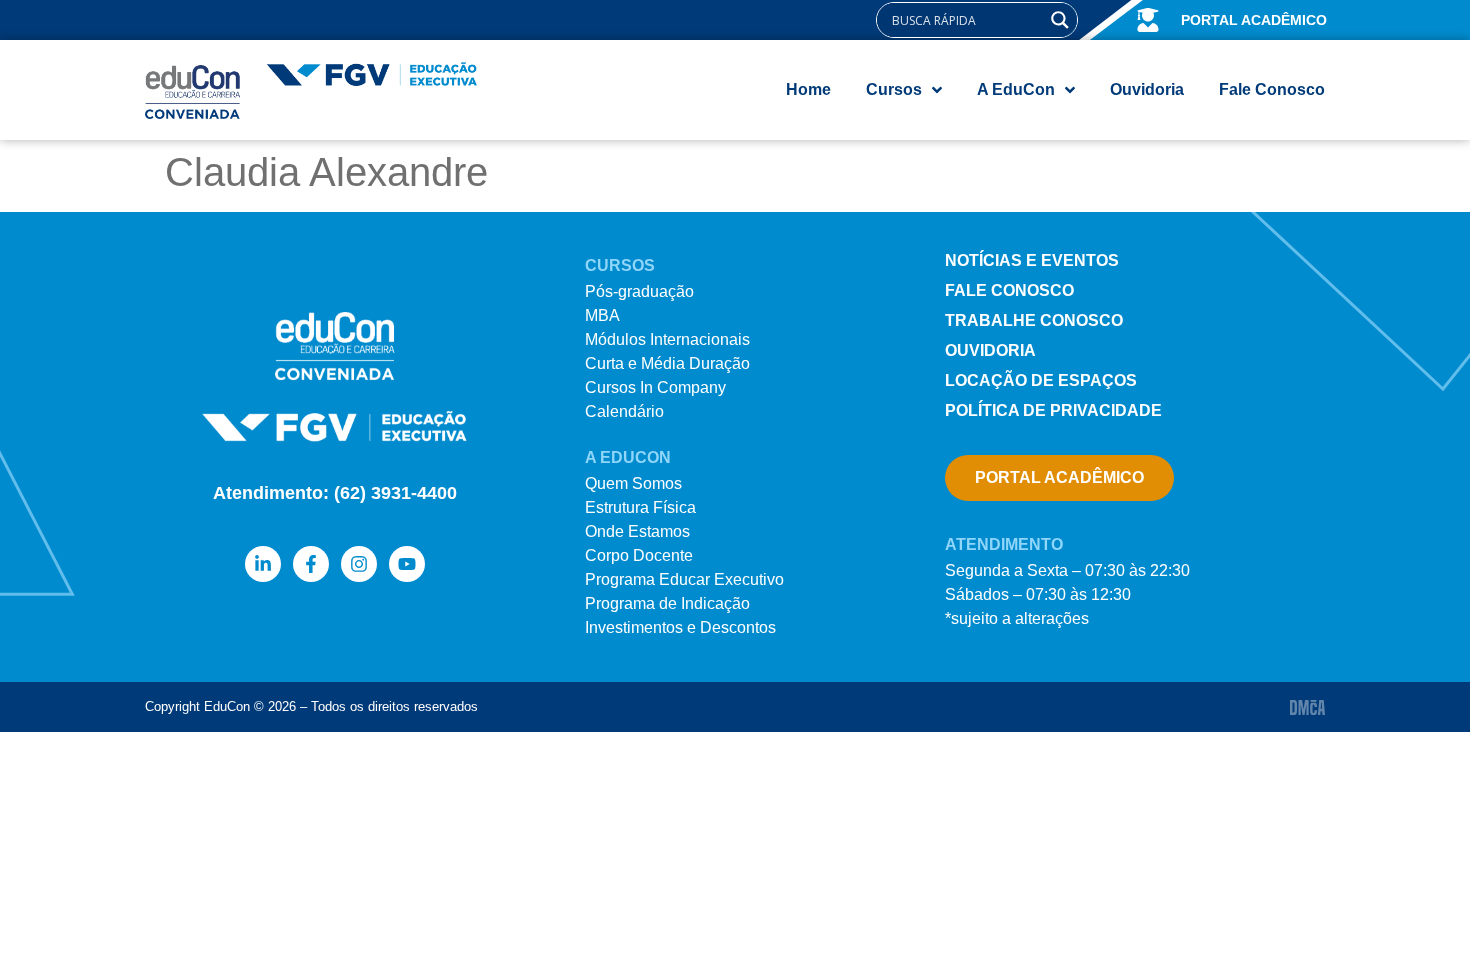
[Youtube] (407, 564)
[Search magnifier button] (1060, 20)
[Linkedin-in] (263, 564)
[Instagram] (359, 564)
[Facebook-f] (311, 564)
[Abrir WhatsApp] (1420, 905)
